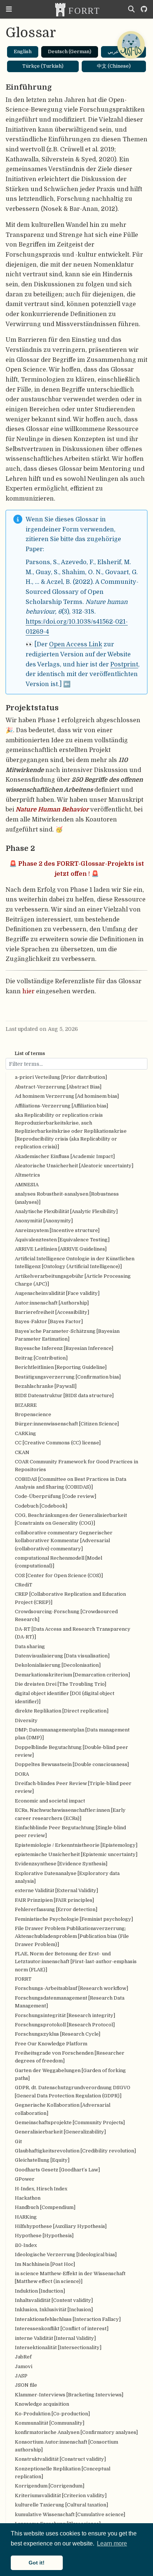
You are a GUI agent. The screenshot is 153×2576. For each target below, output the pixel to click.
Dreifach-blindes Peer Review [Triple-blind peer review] (73, 1787)
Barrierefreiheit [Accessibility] (52, 1312)
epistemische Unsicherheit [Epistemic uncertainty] (76, 1854)
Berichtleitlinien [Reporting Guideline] (61, 1367)
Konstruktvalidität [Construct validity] (60, 2459)
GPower (25, 2179)
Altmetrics (27, 1175)
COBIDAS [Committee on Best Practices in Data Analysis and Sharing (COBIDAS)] (71, 1483)
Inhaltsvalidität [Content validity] (54, 2300)
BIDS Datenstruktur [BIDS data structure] (64, 1395)
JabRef (23, 2357)
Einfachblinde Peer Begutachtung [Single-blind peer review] (70, 1831)
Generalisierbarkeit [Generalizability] (60, 2132)
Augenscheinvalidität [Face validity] (57, 1293)
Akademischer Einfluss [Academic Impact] (65, 1156)
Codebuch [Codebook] (41, 1506)
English (23, 52)
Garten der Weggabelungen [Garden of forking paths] (70, 2074)
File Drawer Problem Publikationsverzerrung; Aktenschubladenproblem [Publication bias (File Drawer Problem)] (72, 1936)
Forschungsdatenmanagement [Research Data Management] (70, 2002)
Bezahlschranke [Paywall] (46, 1386)
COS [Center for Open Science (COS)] (59, 1575)
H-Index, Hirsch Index (41, 2189)
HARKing (26, 2217)
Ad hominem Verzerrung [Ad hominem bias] (67, 1096)
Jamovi (24, 2366)
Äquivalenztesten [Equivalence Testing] (62, 1240)
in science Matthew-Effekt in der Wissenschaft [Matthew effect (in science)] (70, 2277)
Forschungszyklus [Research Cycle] (58, 2034)
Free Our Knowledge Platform (51, 2044)
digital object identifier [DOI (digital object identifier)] (65, 1697)
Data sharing (30, 1646)
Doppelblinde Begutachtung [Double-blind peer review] (71, 1751)
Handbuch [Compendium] (45, 2207)
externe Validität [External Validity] (56, 1890)
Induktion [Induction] (40, 2291)
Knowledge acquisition (42, 2404)
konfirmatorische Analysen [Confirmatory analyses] (76, 2432)
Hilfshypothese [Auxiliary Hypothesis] (61, 2226)
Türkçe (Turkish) (43, 66)
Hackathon (28, 2198)
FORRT (23, 1979)
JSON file (26, 2385)
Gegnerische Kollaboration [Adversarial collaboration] (63, 2109)
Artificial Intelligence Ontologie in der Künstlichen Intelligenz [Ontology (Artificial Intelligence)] (75, 1263)
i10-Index (26, 2245)
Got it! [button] (37, 2563)
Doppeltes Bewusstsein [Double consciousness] (72, 1764)
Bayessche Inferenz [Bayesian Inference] (64, 1348)
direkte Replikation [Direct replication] (62, 1711)
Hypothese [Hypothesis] (44, 2236)
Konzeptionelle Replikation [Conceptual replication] (63, 2473)
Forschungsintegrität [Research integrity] (65, 2015)
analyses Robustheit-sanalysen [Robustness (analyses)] (67, 1198)
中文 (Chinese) (114, 66)
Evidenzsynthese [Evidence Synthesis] (61, 1864)
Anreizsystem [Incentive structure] (57, 1230)
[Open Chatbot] (131, 45)
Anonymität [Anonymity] (44, 1221)
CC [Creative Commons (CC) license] (58, 1443)
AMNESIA (27, 1185)
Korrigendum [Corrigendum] (50, 2486)
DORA (22, 1774)
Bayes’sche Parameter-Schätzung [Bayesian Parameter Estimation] (67, 1335)
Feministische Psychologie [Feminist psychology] (74, 1919)
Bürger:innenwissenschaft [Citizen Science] (67, 1424)
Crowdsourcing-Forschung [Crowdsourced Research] (66, 1615)
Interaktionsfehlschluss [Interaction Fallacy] (68, 2319)
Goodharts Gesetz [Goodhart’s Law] (57, 2170)
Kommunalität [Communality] (50, 2423)
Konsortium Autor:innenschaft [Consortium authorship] (66, 2446)
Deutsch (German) (70, 52)
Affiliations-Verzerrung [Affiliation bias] (61, 1106)
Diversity (26, 1720)
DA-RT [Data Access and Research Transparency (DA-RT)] (73, 1633)
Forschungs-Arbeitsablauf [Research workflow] (71, 1988)
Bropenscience (33, 1414)
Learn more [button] (112, 2543)
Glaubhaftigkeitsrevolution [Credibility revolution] (75, 2151)
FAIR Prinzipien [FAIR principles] (54, 1900)
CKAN (22, 1452)
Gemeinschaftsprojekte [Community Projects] (70, 2122)
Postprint (124, 664)
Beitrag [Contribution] (41, 1358)
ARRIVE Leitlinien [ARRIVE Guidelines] (61, 1249)
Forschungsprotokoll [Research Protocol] (65, 2025)
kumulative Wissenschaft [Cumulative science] (70, 2514)
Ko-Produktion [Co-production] (52, 2414)
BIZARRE (26, 1405)
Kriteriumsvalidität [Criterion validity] (61, 2495)
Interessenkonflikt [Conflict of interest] (62, 2329)
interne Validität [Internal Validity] (55, 2338)
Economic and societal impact (50, 1801)
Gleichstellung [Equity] (42, 2160)
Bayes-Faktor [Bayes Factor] (49, 1321)
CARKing (25, 1433)
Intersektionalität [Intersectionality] (58, 2347)
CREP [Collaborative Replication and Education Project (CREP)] (70, 1598)
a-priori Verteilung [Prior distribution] (61, 1077)
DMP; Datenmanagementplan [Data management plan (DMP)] (72, 1734)
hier (28, 991)
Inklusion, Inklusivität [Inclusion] (54, 2310)
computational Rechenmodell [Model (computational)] (58, 1562)
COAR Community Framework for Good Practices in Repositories (76, 1466)
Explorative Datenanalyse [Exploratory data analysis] (67, 1877)
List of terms (30, 1053)
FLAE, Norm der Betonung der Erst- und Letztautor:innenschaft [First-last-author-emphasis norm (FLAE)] (76, 1962)
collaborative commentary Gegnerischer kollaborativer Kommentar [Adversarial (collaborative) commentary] (64, 1541)
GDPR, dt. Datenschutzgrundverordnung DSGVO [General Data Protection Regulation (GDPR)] (73, 2091)
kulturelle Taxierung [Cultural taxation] (61, 2505)
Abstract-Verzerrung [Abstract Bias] (58, 1087)
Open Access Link (76, 644)
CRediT (24, 1585)
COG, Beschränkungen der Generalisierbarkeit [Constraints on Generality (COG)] (71, 1519)
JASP (21, 2376)
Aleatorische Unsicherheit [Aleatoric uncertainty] (74, 1166)
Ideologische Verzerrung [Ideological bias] (66, 2255)
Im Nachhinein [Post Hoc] (45, 2264)
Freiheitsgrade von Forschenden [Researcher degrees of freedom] (70, 2057)
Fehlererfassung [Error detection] (56, 1909)
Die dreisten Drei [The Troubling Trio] (61, 1684)
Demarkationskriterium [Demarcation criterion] (72, 1675)
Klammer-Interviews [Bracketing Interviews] (69, 2395)
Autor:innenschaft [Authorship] (52, 1303)
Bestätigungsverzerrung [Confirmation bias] (68, 1377)
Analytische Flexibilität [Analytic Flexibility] (66, 1211)
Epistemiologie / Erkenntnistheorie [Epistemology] (76, 1845)
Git (18, 2141)
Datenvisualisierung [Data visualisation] (62, 1656)
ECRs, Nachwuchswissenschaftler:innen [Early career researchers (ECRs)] (70, 1814)
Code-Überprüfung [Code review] (56, 1496)
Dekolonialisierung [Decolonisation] (58, 1665)
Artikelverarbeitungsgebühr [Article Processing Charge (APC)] (73, 1280)
